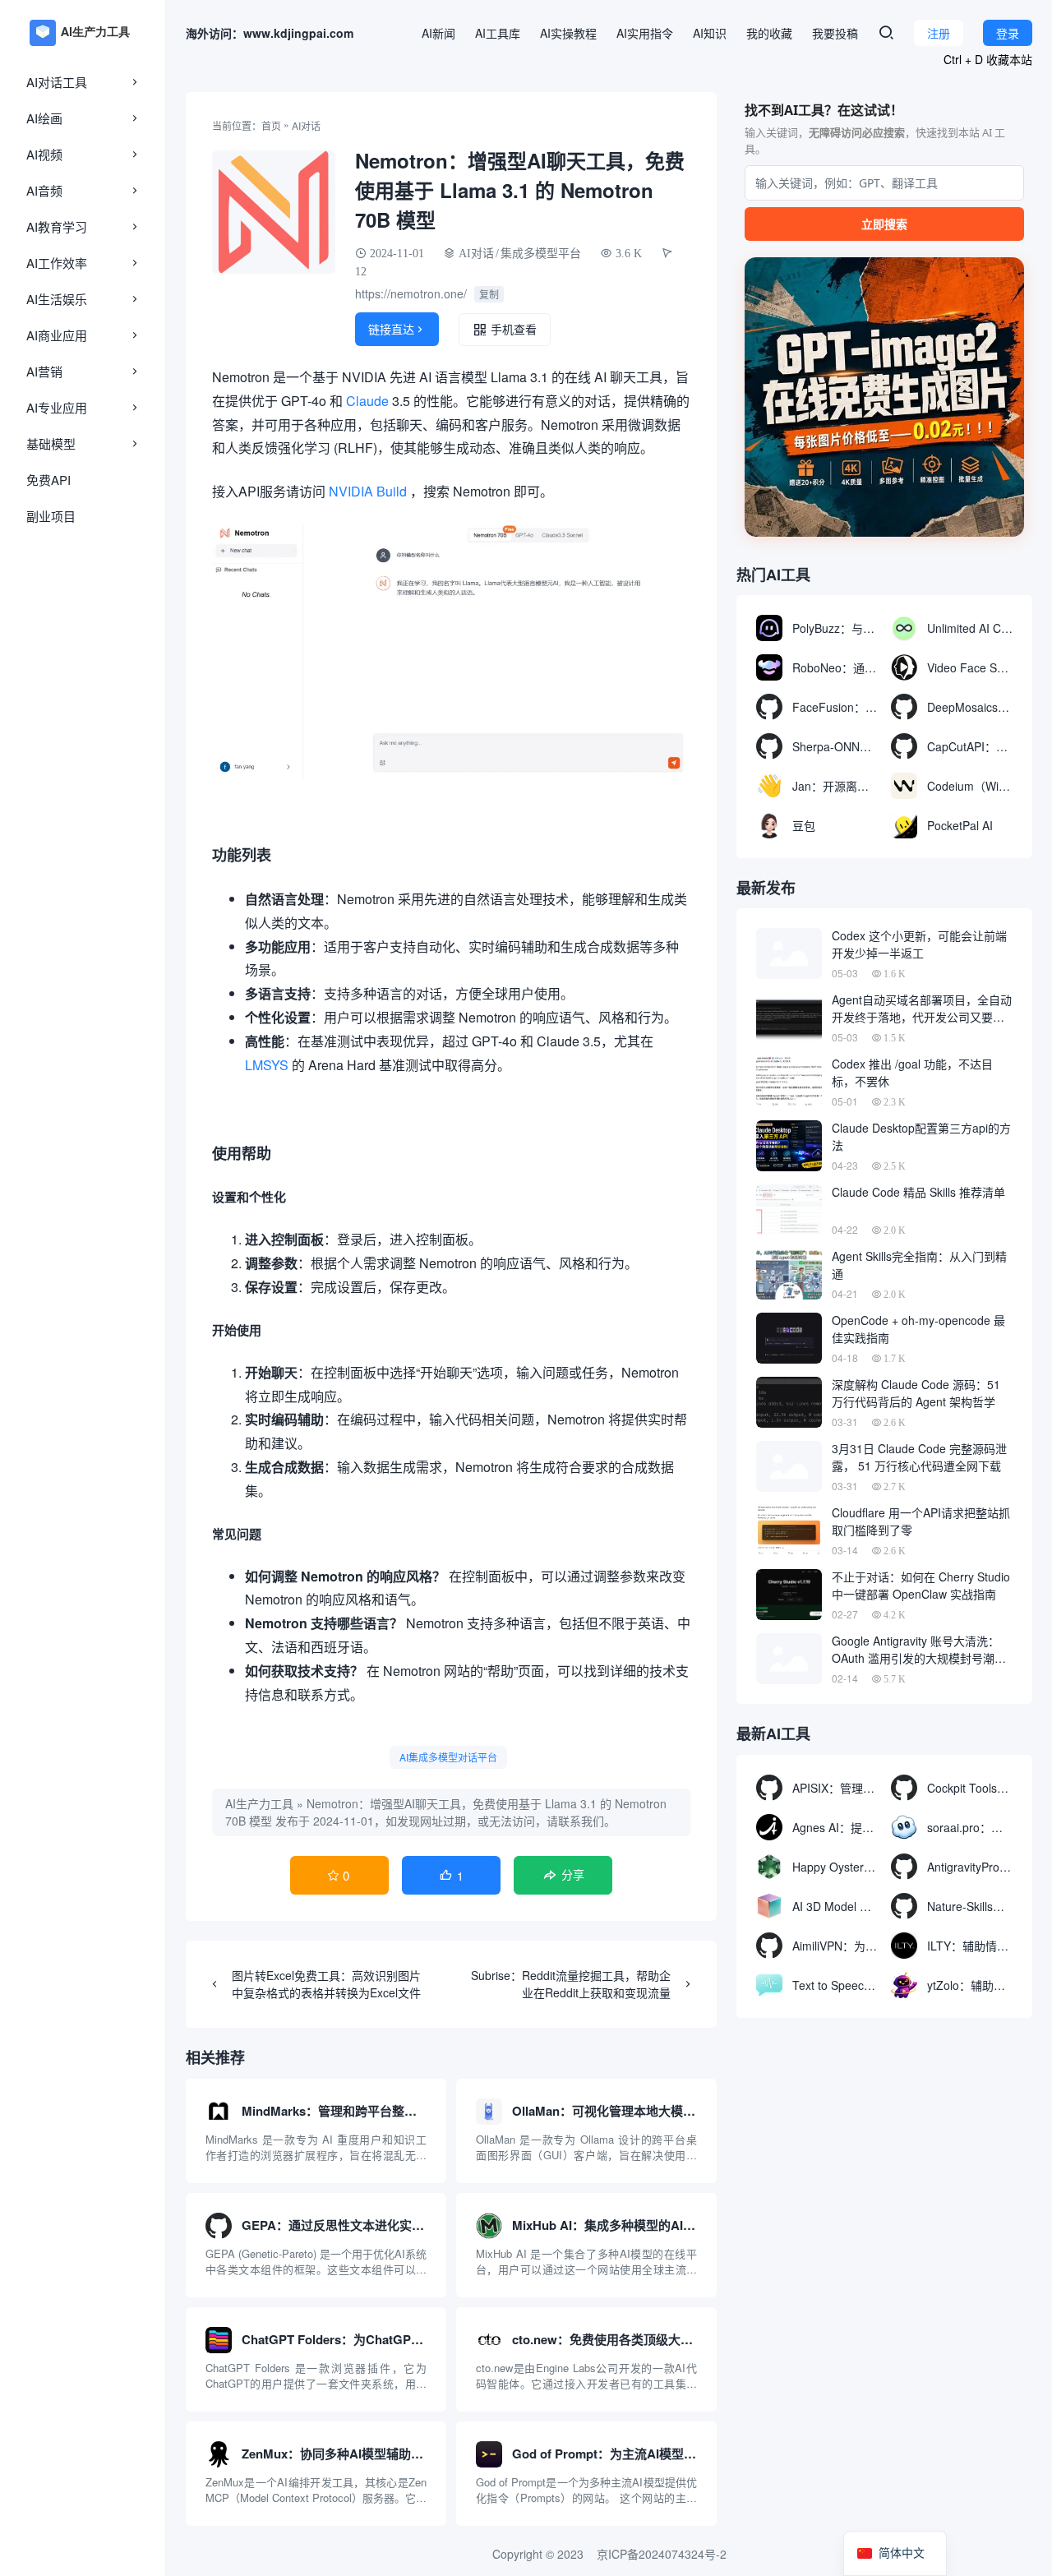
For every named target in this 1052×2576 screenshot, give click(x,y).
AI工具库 (498, 33)
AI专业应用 (57, 407)
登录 (1008, 33)
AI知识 (710, 33)
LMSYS (267, 1065)
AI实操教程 (568, 33)
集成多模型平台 (541, 253)
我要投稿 (835, 33)
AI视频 (44, 154)
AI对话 (306, 125)
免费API (48, 480)
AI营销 (44, 371)
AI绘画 (44, 118)
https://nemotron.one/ (411, 293)
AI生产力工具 (259, 1803)
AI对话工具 (57, 82)
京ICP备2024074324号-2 (662, 2554)
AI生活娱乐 (57, 299)
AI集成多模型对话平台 (448, 1757)
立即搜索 (884, 224)
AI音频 (44, 190)
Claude (367, 401)
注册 (939, 33)
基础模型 (51, 443)
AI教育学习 (57, 226)
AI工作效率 (57, 263)
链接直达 (397, 329)
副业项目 (51, 516)
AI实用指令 (645, 33)
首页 (271, 125)
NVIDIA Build (368, 491)
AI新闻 (438, 33)
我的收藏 (769, 33)
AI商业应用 (57, 335)
